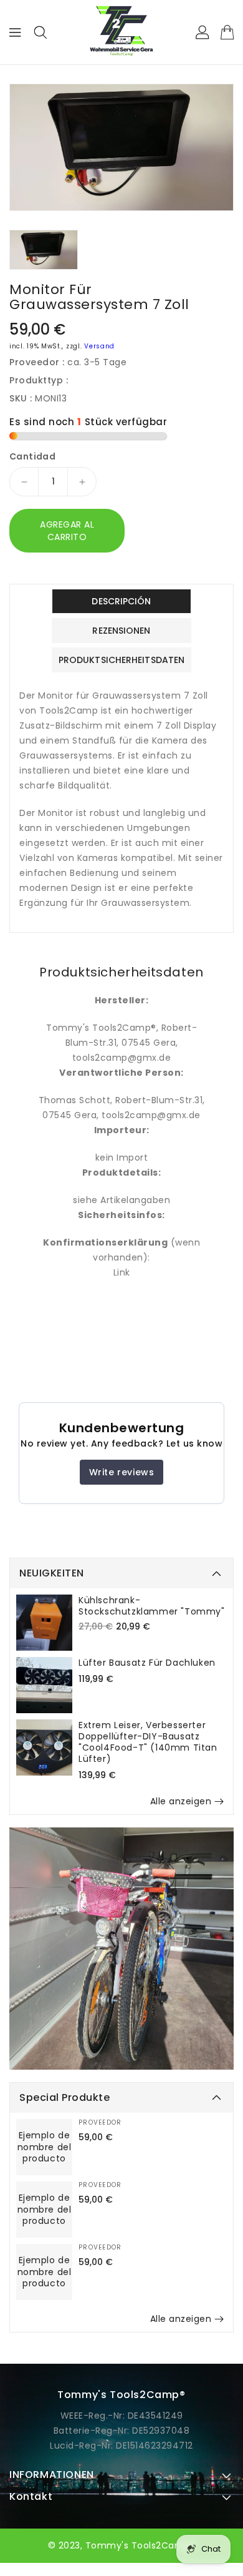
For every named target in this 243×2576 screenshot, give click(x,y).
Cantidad (32, 456)
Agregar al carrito (67, 531)
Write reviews (122, 1472)
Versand (99, 346)
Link (122, 1272)
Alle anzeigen (181, 1801)
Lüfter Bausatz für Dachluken (147, 1663)
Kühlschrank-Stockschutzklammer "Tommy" (152, 1606)
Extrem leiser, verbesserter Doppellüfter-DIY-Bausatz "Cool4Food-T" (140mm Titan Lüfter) (148, 1742)
